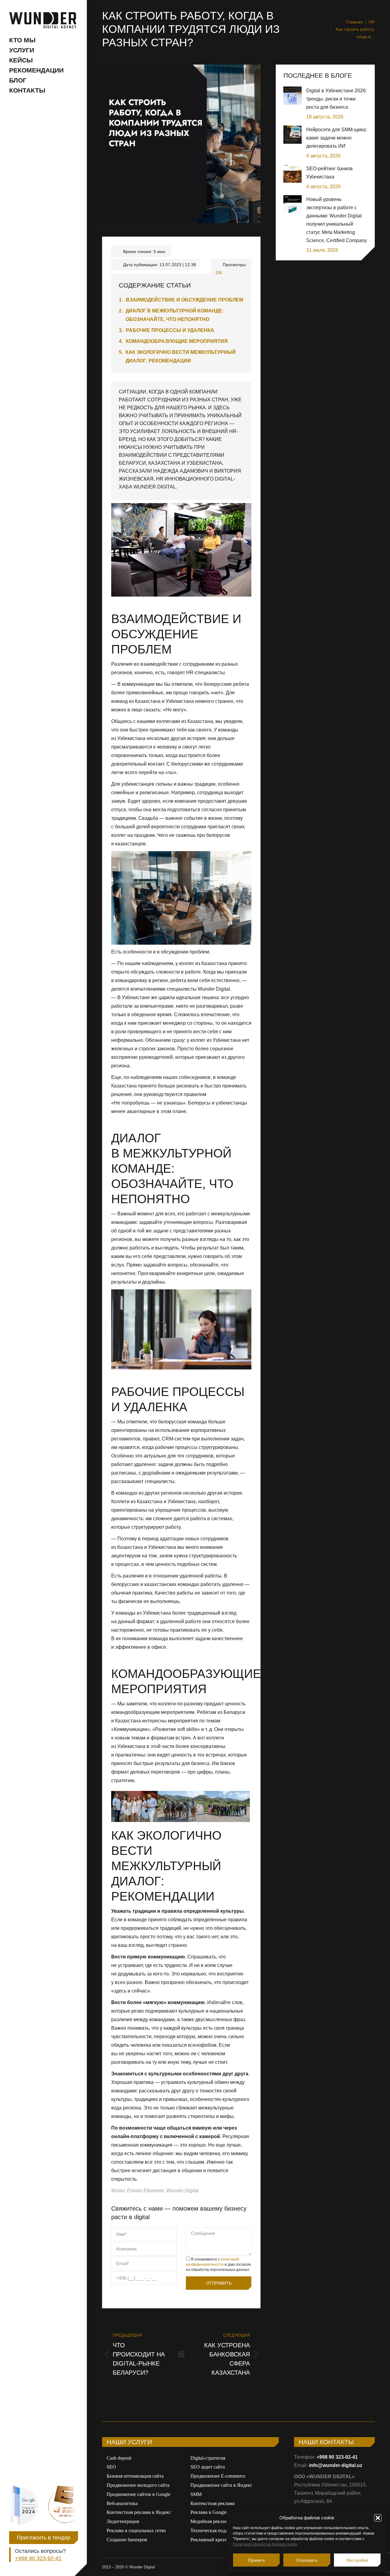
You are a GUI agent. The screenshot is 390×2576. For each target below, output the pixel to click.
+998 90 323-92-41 (38, 183)
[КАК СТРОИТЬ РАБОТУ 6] (181, 1806)
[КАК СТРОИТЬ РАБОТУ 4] (134, 1806)
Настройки (357, 2560)
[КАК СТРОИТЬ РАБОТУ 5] (227, 1806)
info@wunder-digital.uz (336, 2465)
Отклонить (307, 2560)
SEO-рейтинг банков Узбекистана (330, 173)
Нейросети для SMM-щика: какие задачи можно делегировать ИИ (337, 138)
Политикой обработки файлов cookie (265, 2544)
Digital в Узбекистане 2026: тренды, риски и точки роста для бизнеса (337, 99)
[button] (378, 2518)
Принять (257, 2560)
